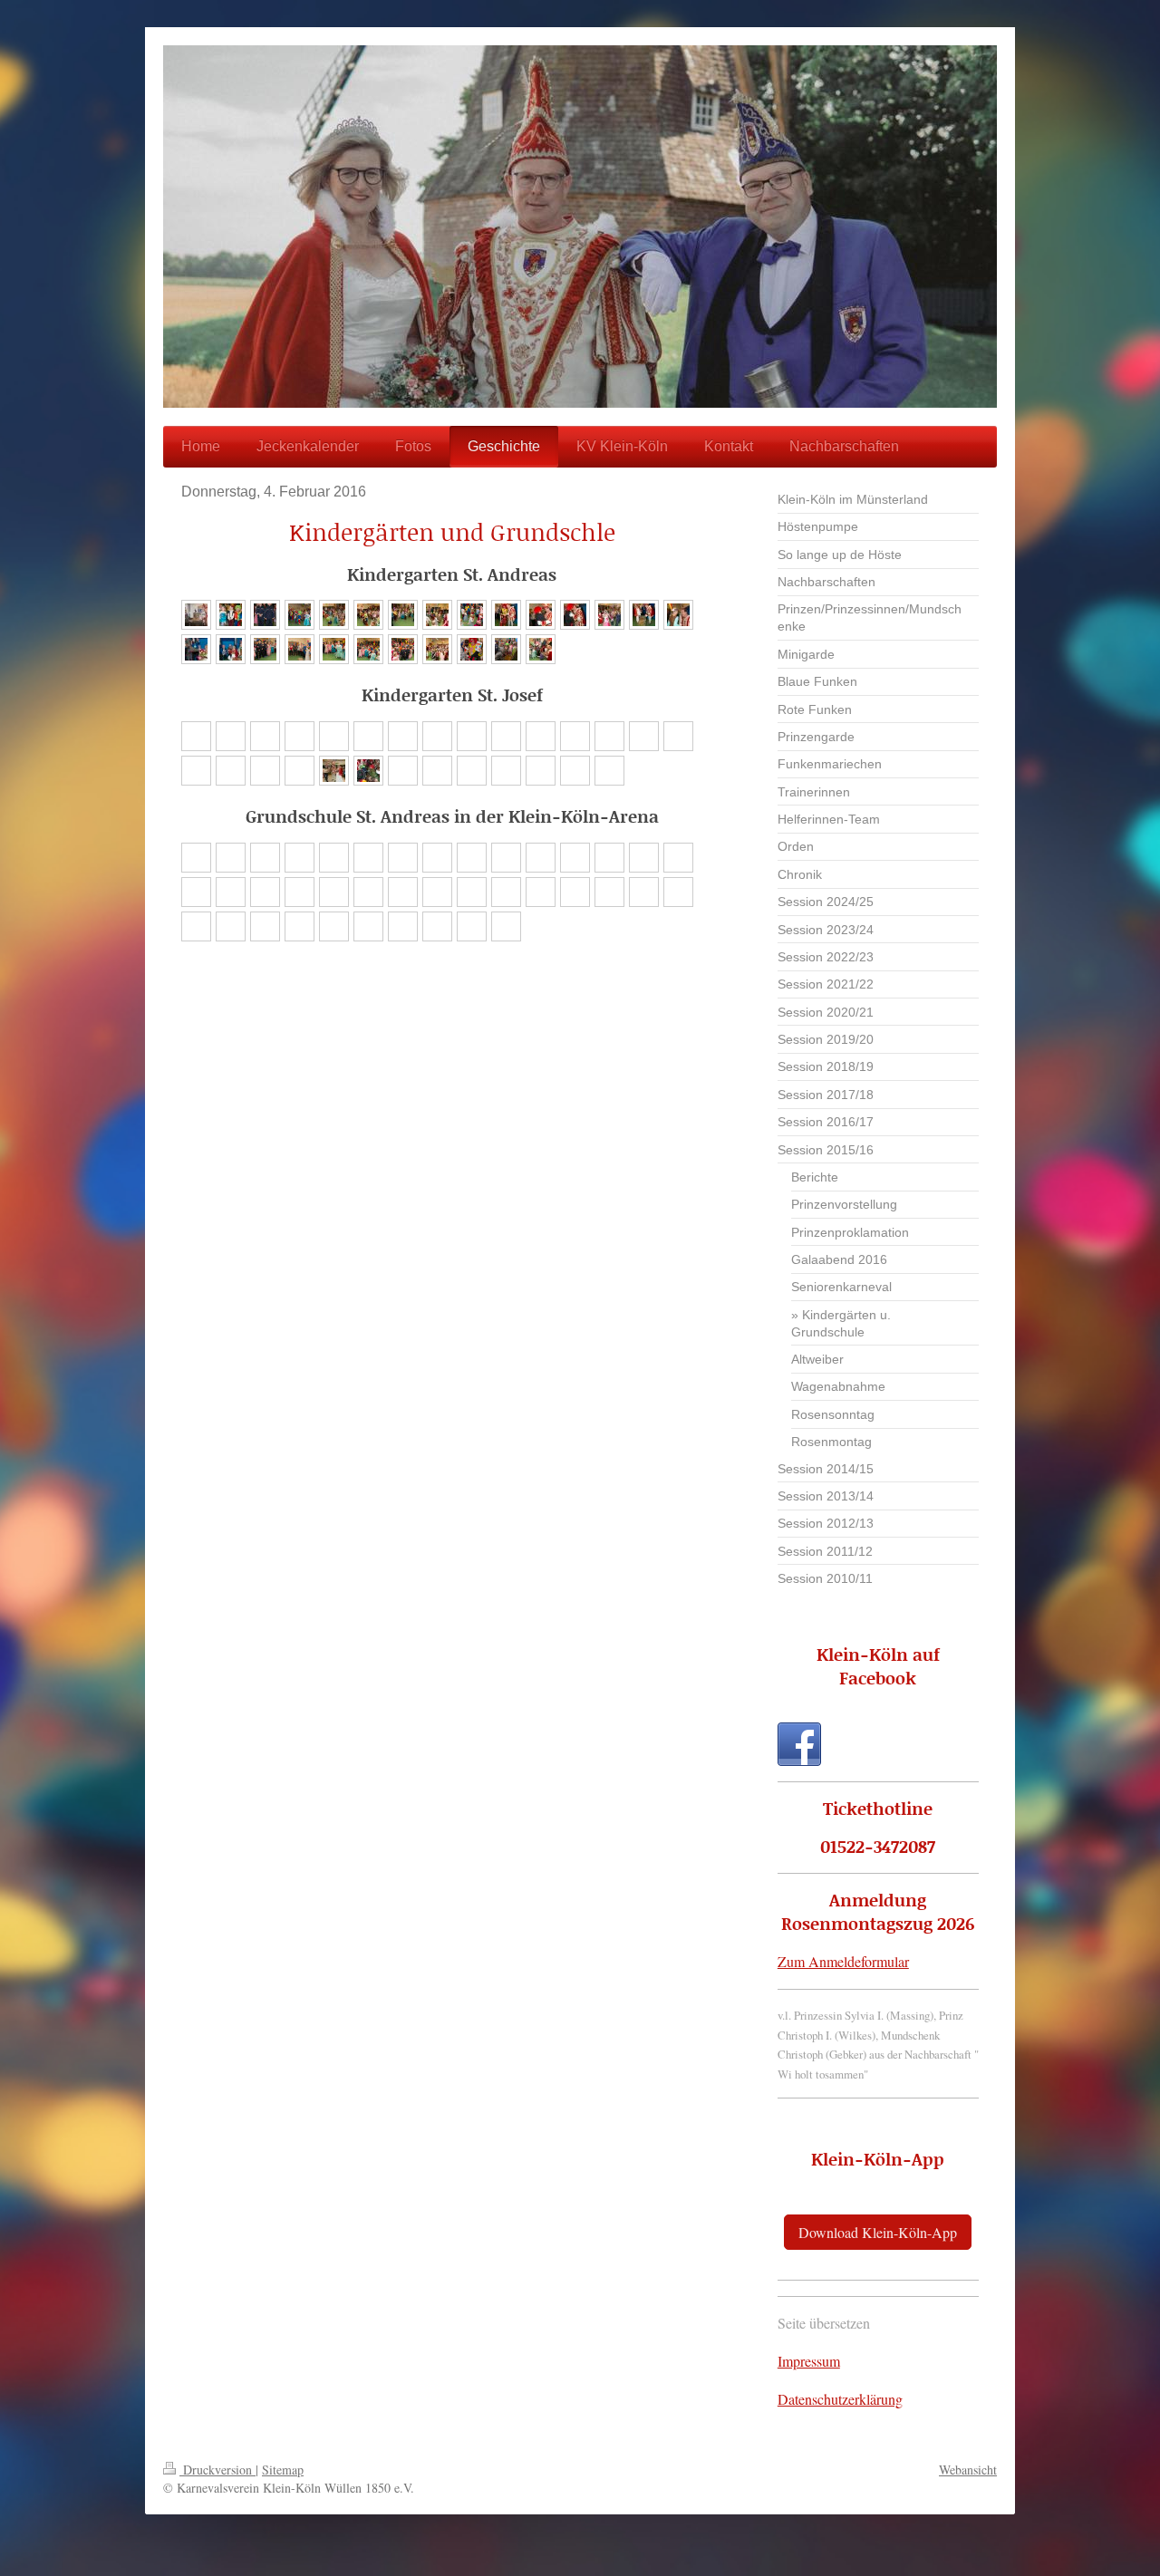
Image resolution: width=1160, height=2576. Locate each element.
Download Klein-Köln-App (878, 2232)
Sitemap (283, 2470)
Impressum (809, 2361)
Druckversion (217, 2470)
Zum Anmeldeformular (843, 1961)
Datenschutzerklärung (840, 2399)
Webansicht (968, 2470)
